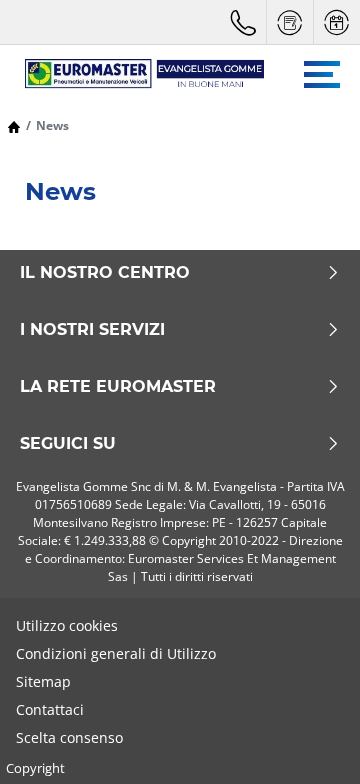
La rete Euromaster (118, 387)
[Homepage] (14, 125)
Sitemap (43, 681)
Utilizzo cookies (67, 625)
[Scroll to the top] (307, 741)
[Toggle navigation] (322, 74)
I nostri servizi (92, 330)
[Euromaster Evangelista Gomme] (135, 74)
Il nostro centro (105, 273)
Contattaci (50, 709)
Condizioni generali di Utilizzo (116, 653)
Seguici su (68, 444)
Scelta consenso (69, 737)
